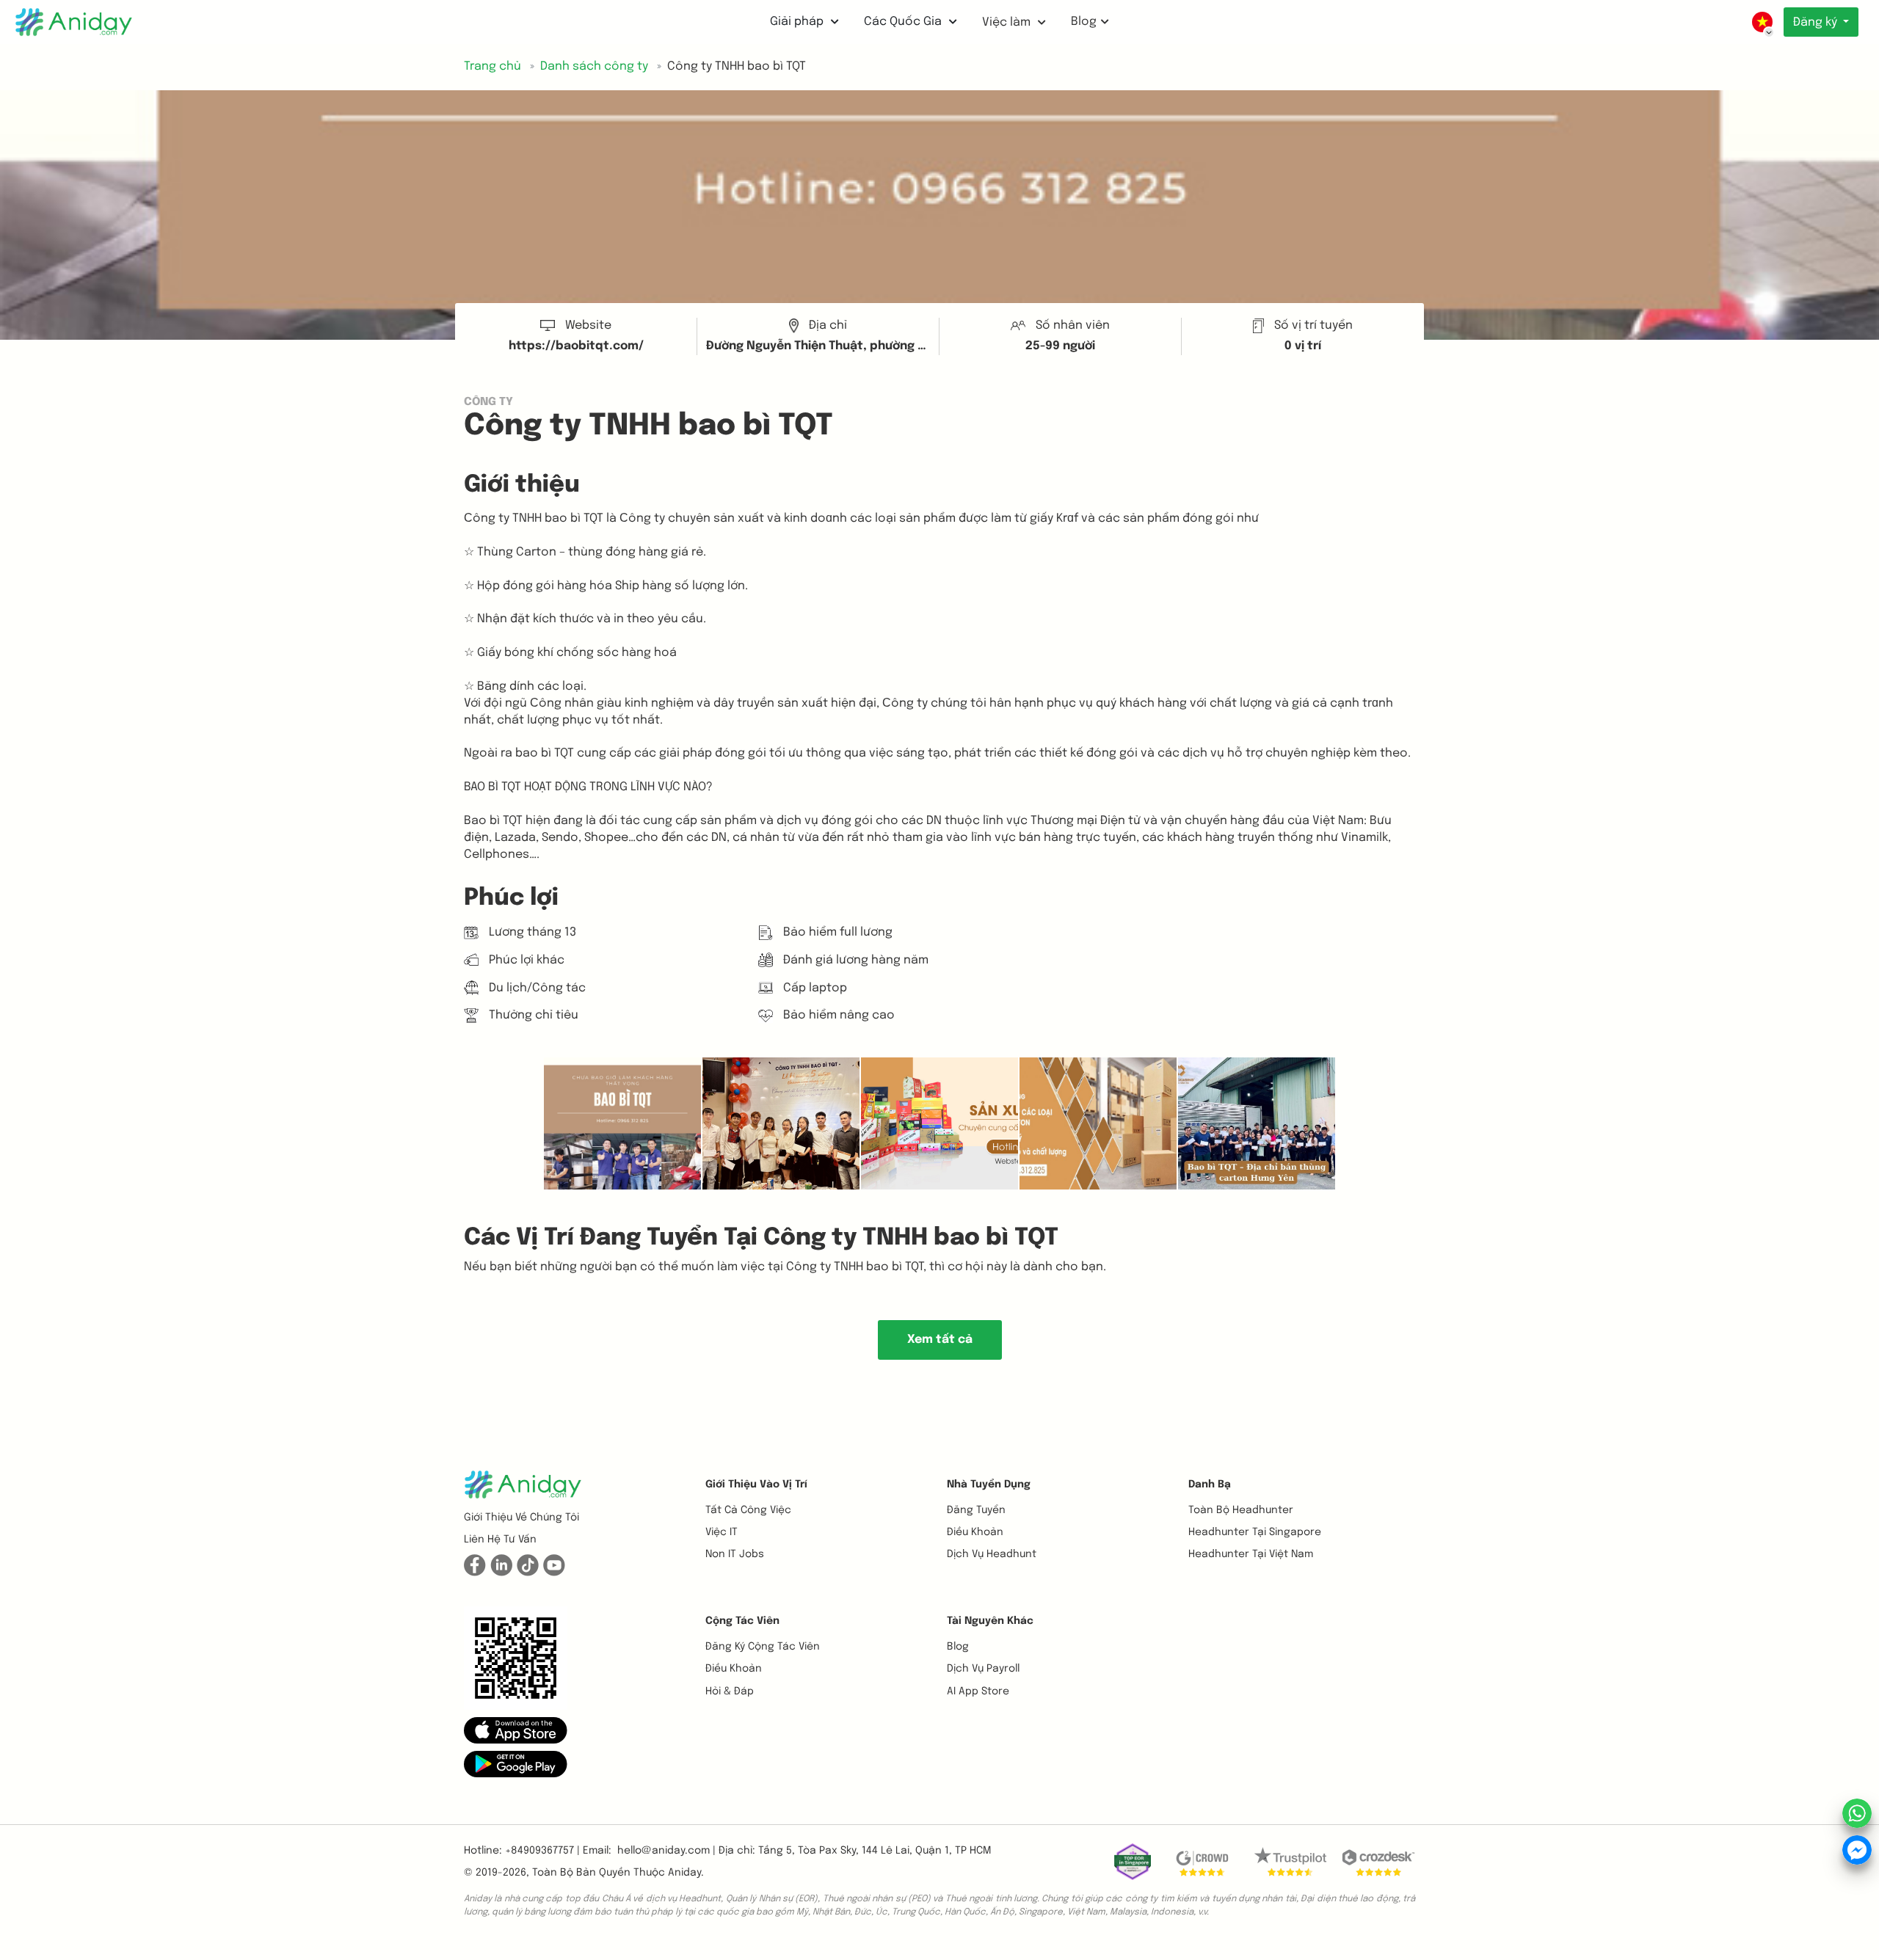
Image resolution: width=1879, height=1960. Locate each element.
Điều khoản (975, 1532)
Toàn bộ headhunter (1241, 1510)
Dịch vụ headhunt (992, 1554)
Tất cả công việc (748, 1510)
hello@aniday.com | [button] (666, 1851)
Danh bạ (1210, 1484)
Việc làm (1008, 22)
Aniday (684, 1873)
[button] (516, 1730)
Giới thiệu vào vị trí (756, 1484)
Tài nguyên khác (990, 1621)
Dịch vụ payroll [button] (983, 1669)
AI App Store (978, 1691)
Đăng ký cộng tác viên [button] (763, 1647)
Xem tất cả (940, 1340)
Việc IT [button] (722, 1532)
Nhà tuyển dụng (989, 1484)
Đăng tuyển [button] (976, 1510)
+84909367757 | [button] (542, 1851)
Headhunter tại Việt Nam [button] (1251, 1554)
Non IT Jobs (735, 1554)
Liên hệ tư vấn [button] (500, 1540)
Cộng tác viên (742, 1621)
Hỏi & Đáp (730, 1691)
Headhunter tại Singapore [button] (1255, 1532)
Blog (1084, 22)
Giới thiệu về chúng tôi (521, 1518)
